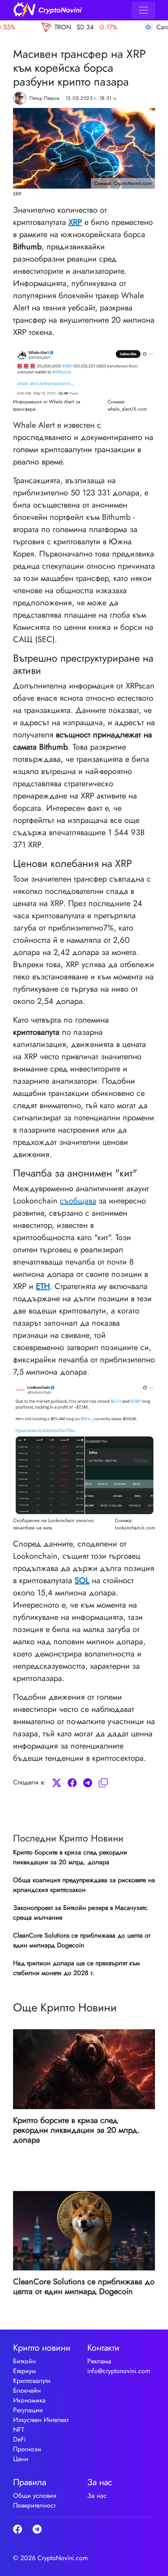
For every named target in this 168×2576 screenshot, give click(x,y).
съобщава (78, 1201)
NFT (19, 2430)
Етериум (24, 2371)
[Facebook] (72, 1782)
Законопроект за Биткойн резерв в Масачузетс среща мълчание (80, 1913)
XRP (75, 222)
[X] (57, 1782)
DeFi (19, 2439)
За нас (97, 2496)
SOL (82, 1581)
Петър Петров (44, 98)
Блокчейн (27, 2390)
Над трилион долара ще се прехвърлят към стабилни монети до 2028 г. (76, 1968)
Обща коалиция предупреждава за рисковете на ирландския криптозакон (84, 1885)
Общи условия (35, 2496)
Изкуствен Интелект (41, 2420)
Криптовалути (32, 2381)
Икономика (29, 2400)
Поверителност (34, 2505)
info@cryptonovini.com (119, 2371)
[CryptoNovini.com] (48, 10)
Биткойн (24, 2361)
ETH (43, 1286)
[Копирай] (103, 1782)
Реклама (99, 2361)
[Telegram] (88, 1782)
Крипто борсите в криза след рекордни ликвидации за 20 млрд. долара (70, 1857)
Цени (21, 2459)
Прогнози (27, 2449)
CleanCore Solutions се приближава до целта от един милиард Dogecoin (82, 1940)
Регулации (28, 2410)
